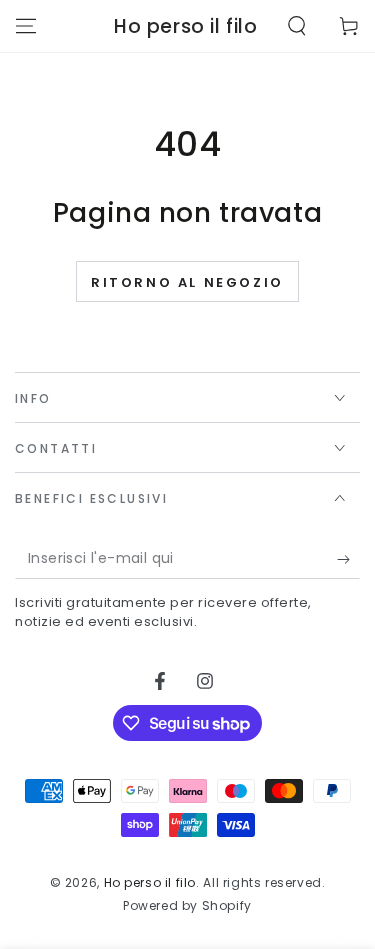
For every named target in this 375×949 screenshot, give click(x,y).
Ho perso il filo (150, 882)
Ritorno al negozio (187, 282)
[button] (297, 26)
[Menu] (26, 26)
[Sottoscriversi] (348, 559)
